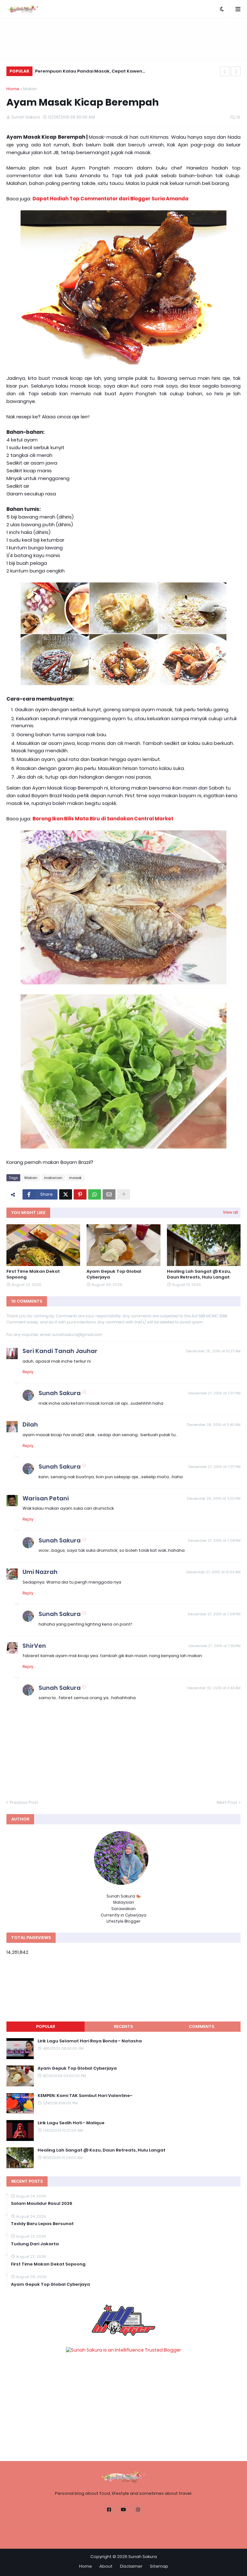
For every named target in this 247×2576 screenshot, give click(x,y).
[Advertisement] (123, 39)
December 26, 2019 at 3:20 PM (214, 1498)
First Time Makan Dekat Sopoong (33, 1274)
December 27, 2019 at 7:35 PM (215, 1646)
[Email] (109, 1194)
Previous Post (24, 1802)
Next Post (227, 1802)
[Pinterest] (80, 1194)
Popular (46, 2026)
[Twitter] (66, 1194)
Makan (30, 89)
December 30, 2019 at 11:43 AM (214, 1688)
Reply (28, 1372)
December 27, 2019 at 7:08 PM (214, 1541)
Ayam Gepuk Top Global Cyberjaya (114, 1274)
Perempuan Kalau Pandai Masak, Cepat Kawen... (90, 71)
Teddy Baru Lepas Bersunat (42, 2224)
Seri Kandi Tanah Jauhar (60, 1351)
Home (13, 89)
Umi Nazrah (40, 1572)
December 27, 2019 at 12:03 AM (213, 1572)
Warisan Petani (46, 1498)
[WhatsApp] (95, 1194)
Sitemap (159, 2566)
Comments (201, 2026)
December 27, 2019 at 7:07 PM (214, 1393)
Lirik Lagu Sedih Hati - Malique (71, 2123)
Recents (123, 2026)
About (106, 2566)
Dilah (30, 1424)
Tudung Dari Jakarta (35, 2244)
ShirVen (34, 1646)
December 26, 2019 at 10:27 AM (213, 1351)
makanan (53, 1178)
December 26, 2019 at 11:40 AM (214, 1425)
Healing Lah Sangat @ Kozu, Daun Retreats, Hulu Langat (199, 1274)
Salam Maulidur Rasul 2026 (42, 2204)
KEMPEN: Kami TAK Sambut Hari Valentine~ (85, 2096)
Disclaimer (131, 2566)
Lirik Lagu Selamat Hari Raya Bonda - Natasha (90, 2041)
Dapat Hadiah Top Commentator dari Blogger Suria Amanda (110, 199)
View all (230, 1212)
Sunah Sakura (60, 1393)
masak (75, 1178)
